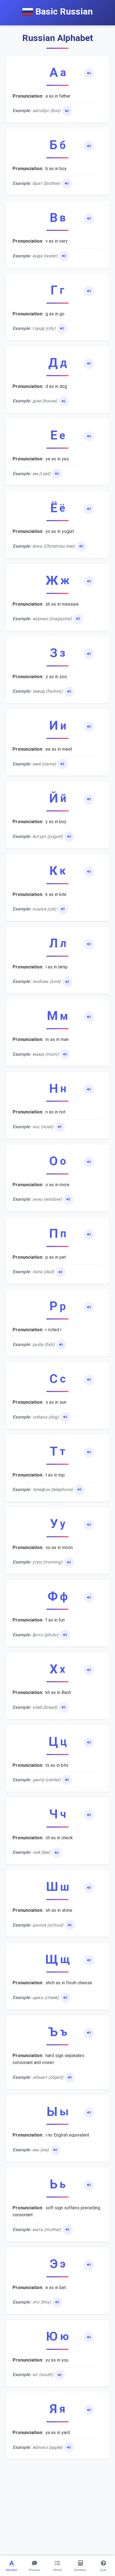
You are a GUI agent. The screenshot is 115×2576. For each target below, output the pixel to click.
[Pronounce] (89, 73)
